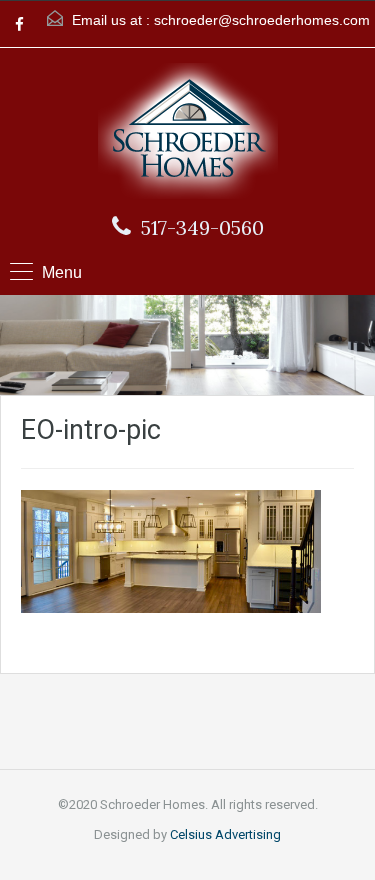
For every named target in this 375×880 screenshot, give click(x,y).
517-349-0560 (202, 228)
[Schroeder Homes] (188, 133)
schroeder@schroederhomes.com (262, 20)
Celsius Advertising (225, 834)
